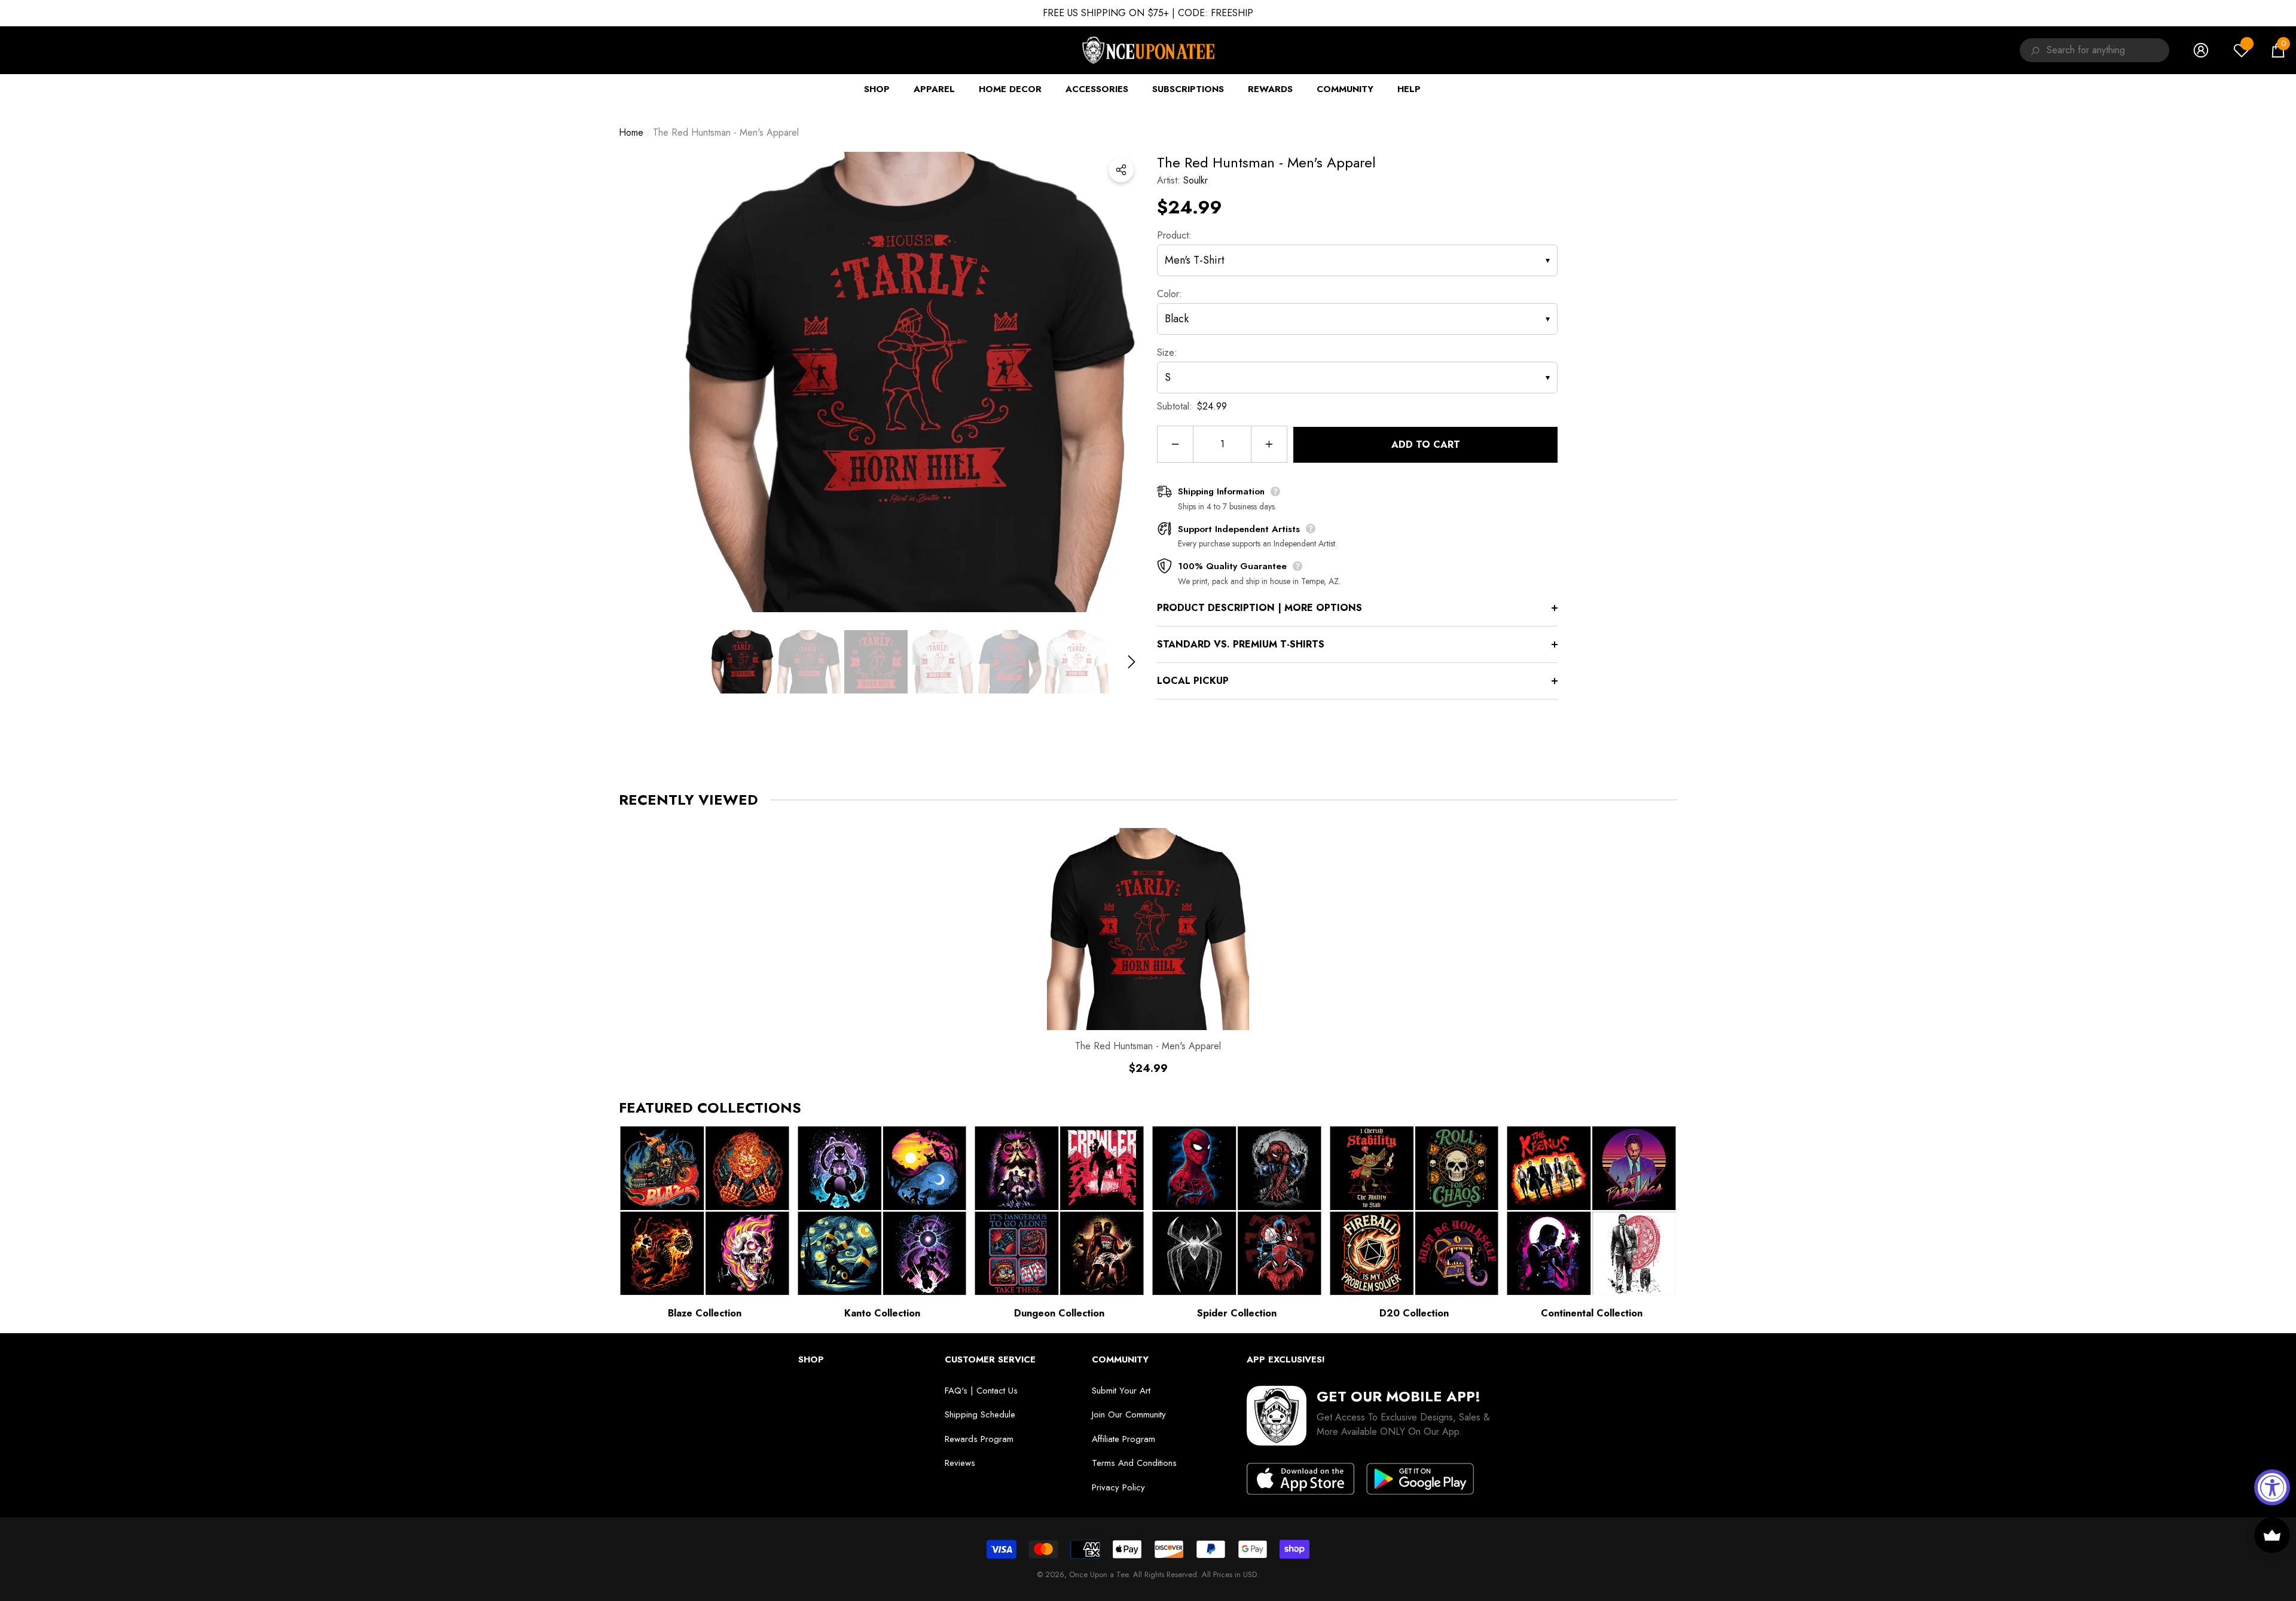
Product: (1174, 235)
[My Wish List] (2242, 50)
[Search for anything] (2033, 50)
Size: (1167, 352)
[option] (909, 382)
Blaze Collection (705, 1313)
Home (631, 132)
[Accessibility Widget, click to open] (2272, 1487)
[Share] (1121, 170)
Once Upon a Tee (1099, 1574)
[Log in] (2201, 50)
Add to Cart (1426, 444)
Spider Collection (1237, 1313)
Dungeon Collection (1059, 1313)
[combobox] (2108, 50)
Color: (1170, 294)
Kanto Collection (882, 1313)
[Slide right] (1132, 662)
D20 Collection (1414, 1313)
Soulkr (1196, 180)
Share (1121, 170)
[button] (2278, 50)
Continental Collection (1592, 1313)
